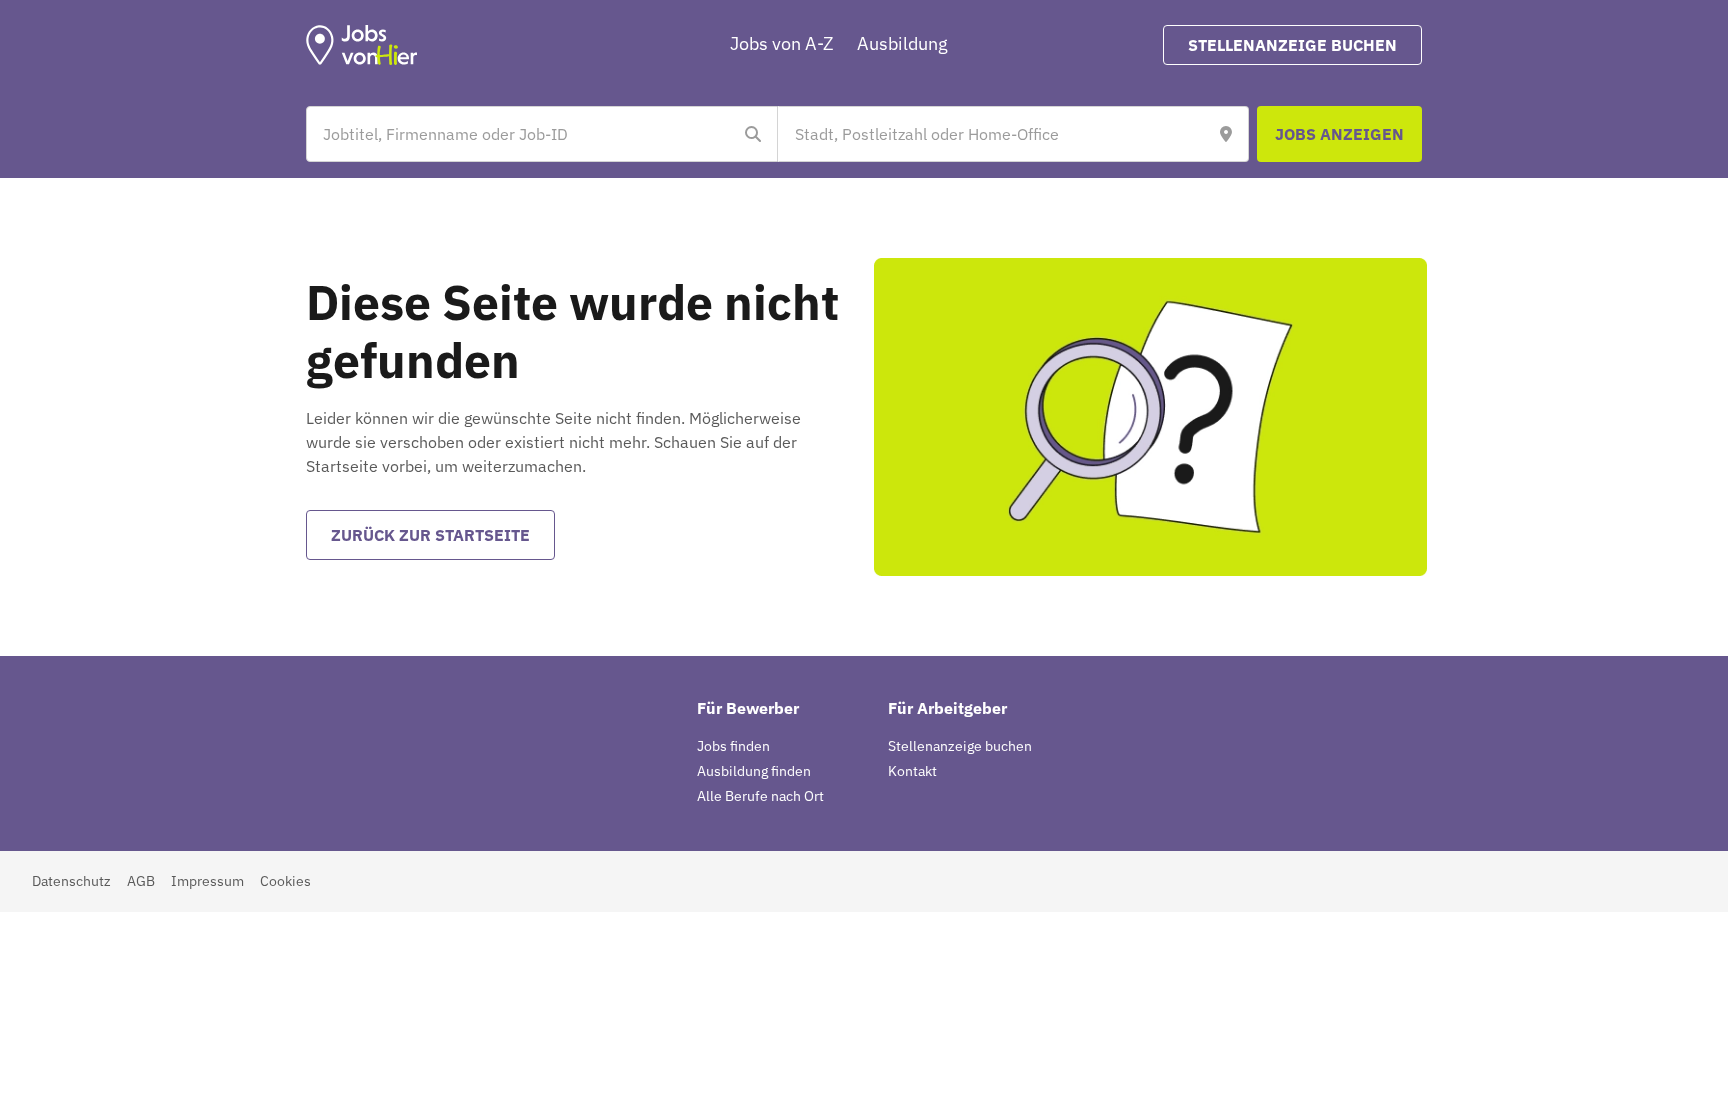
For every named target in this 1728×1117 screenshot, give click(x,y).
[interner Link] (362, 45)
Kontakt (912, 771)
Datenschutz (71, 881)
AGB (141, 881)
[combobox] (522, 134)
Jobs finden (733, 746)
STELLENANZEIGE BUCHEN (1292, 45)
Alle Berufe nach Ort (760, 796)
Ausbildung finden (754, 771)
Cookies (285, 881)
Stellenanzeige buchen (960, 746)
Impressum (207, 881)
